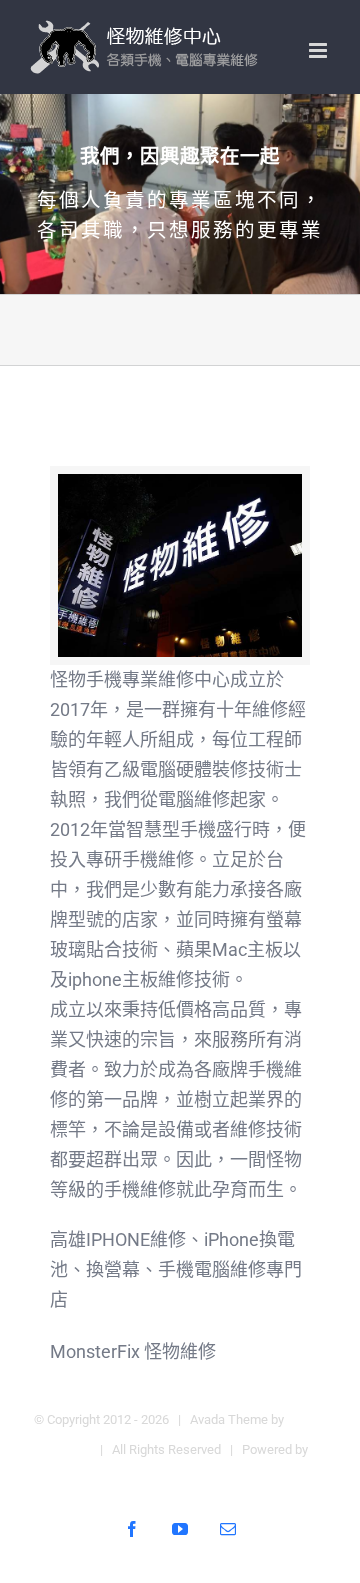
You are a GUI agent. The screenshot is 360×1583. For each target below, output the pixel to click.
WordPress (180, 1479)
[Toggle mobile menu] (319, 50)
